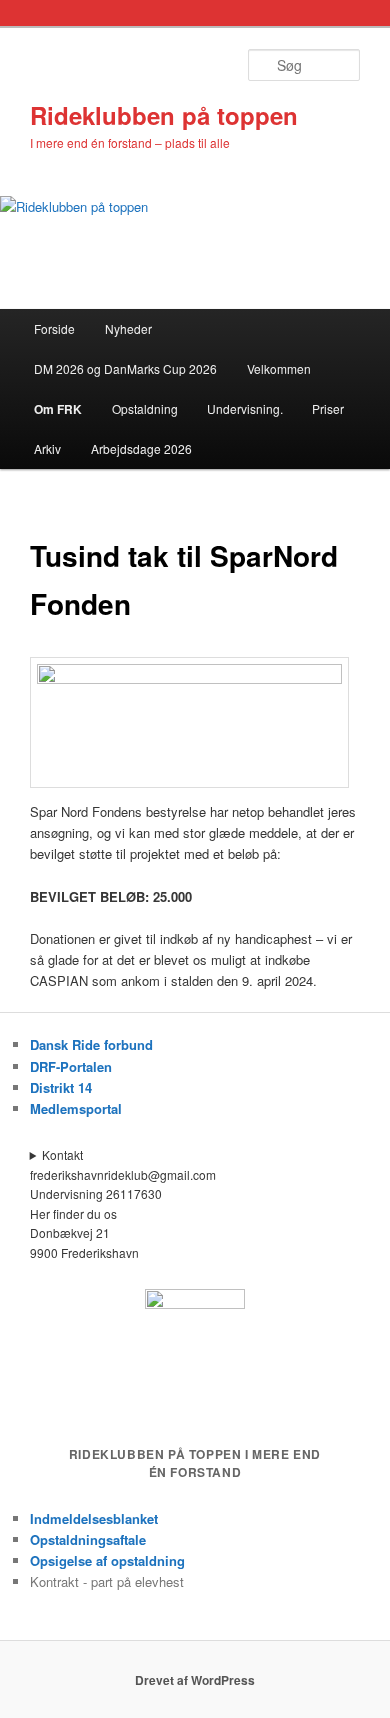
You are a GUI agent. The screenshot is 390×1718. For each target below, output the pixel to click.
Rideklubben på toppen (164, 115)
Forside (54, 328)
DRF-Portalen (71, 1066)
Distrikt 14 (61, 1087)
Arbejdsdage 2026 (141, 448)
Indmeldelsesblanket (94, 1518)
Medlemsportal (76, 1108)
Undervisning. (245, 408)
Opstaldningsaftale (88, 1539)
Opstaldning (145, 408)
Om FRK (58, 409)
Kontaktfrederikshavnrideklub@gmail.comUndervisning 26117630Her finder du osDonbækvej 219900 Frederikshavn (123, 1203)
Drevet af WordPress (195, 1680)
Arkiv (47, 448)
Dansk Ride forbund (91, 1044)
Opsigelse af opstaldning (107, 1560)
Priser (328, 408)
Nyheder (128, 328)
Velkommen (279, 368)
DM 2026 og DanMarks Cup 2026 (125, 368)
